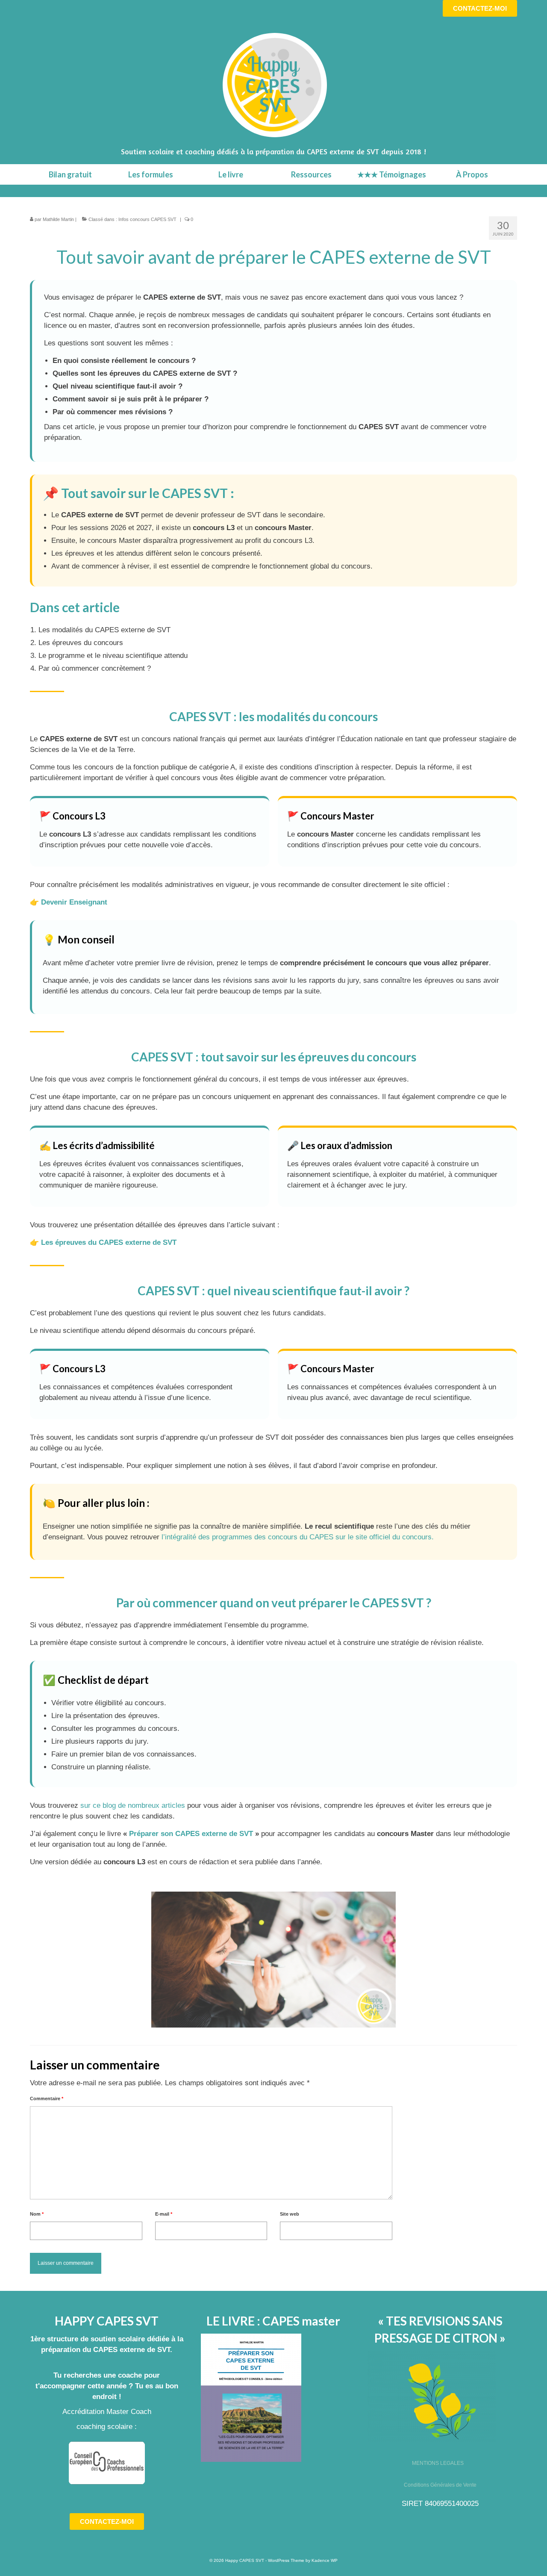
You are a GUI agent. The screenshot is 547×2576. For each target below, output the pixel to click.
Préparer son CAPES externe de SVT (191, 1834)
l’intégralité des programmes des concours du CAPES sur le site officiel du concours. (299, 1537)
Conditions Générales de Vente (440, 2485)
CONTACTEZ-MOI (480, 8)
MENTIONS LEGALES (438, 2463)
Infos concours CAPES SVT (147, 219)
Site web (290, 2214)
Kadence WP (325, 2560)
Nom (37, 2214)
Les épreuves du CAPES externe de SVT (109, 1242)
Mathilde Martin (58, 219)
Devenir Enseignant (74, 902)
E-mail (164, 2214)
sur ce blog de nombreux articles (133, 1805)
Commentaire (47, 2099)
